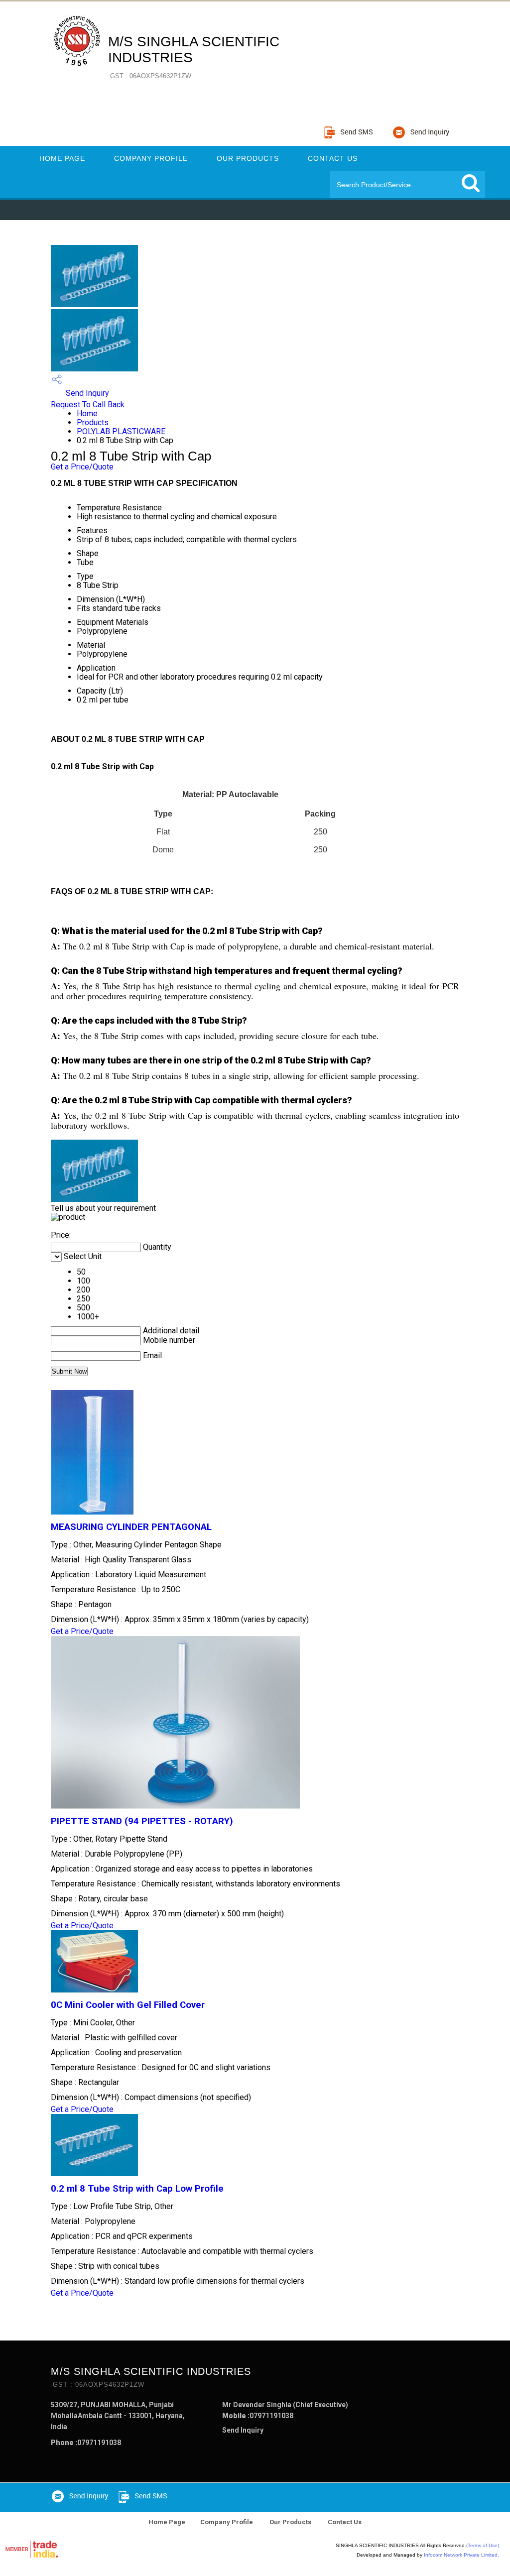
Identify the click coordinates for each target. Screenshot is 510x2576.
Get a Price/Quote (82, 467)
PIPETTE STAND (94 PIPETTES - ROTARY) (142, 1821)
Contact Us (333, 158)
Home (87, 413)
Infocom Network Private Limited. (461, 2555)
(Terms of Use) (483, 2545)
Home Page (62, 158)
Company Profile (151, 158)
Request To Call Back (88, 405)
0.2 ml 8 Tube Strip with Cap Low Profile (137, 2189)
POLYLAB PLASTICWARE (121, 431)
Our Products (248, 158)
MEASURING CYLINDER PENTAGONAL (131, 1527)
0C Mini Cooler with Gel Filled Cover (128, 2005)
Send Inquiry (86, 393)
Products (93, 422)
